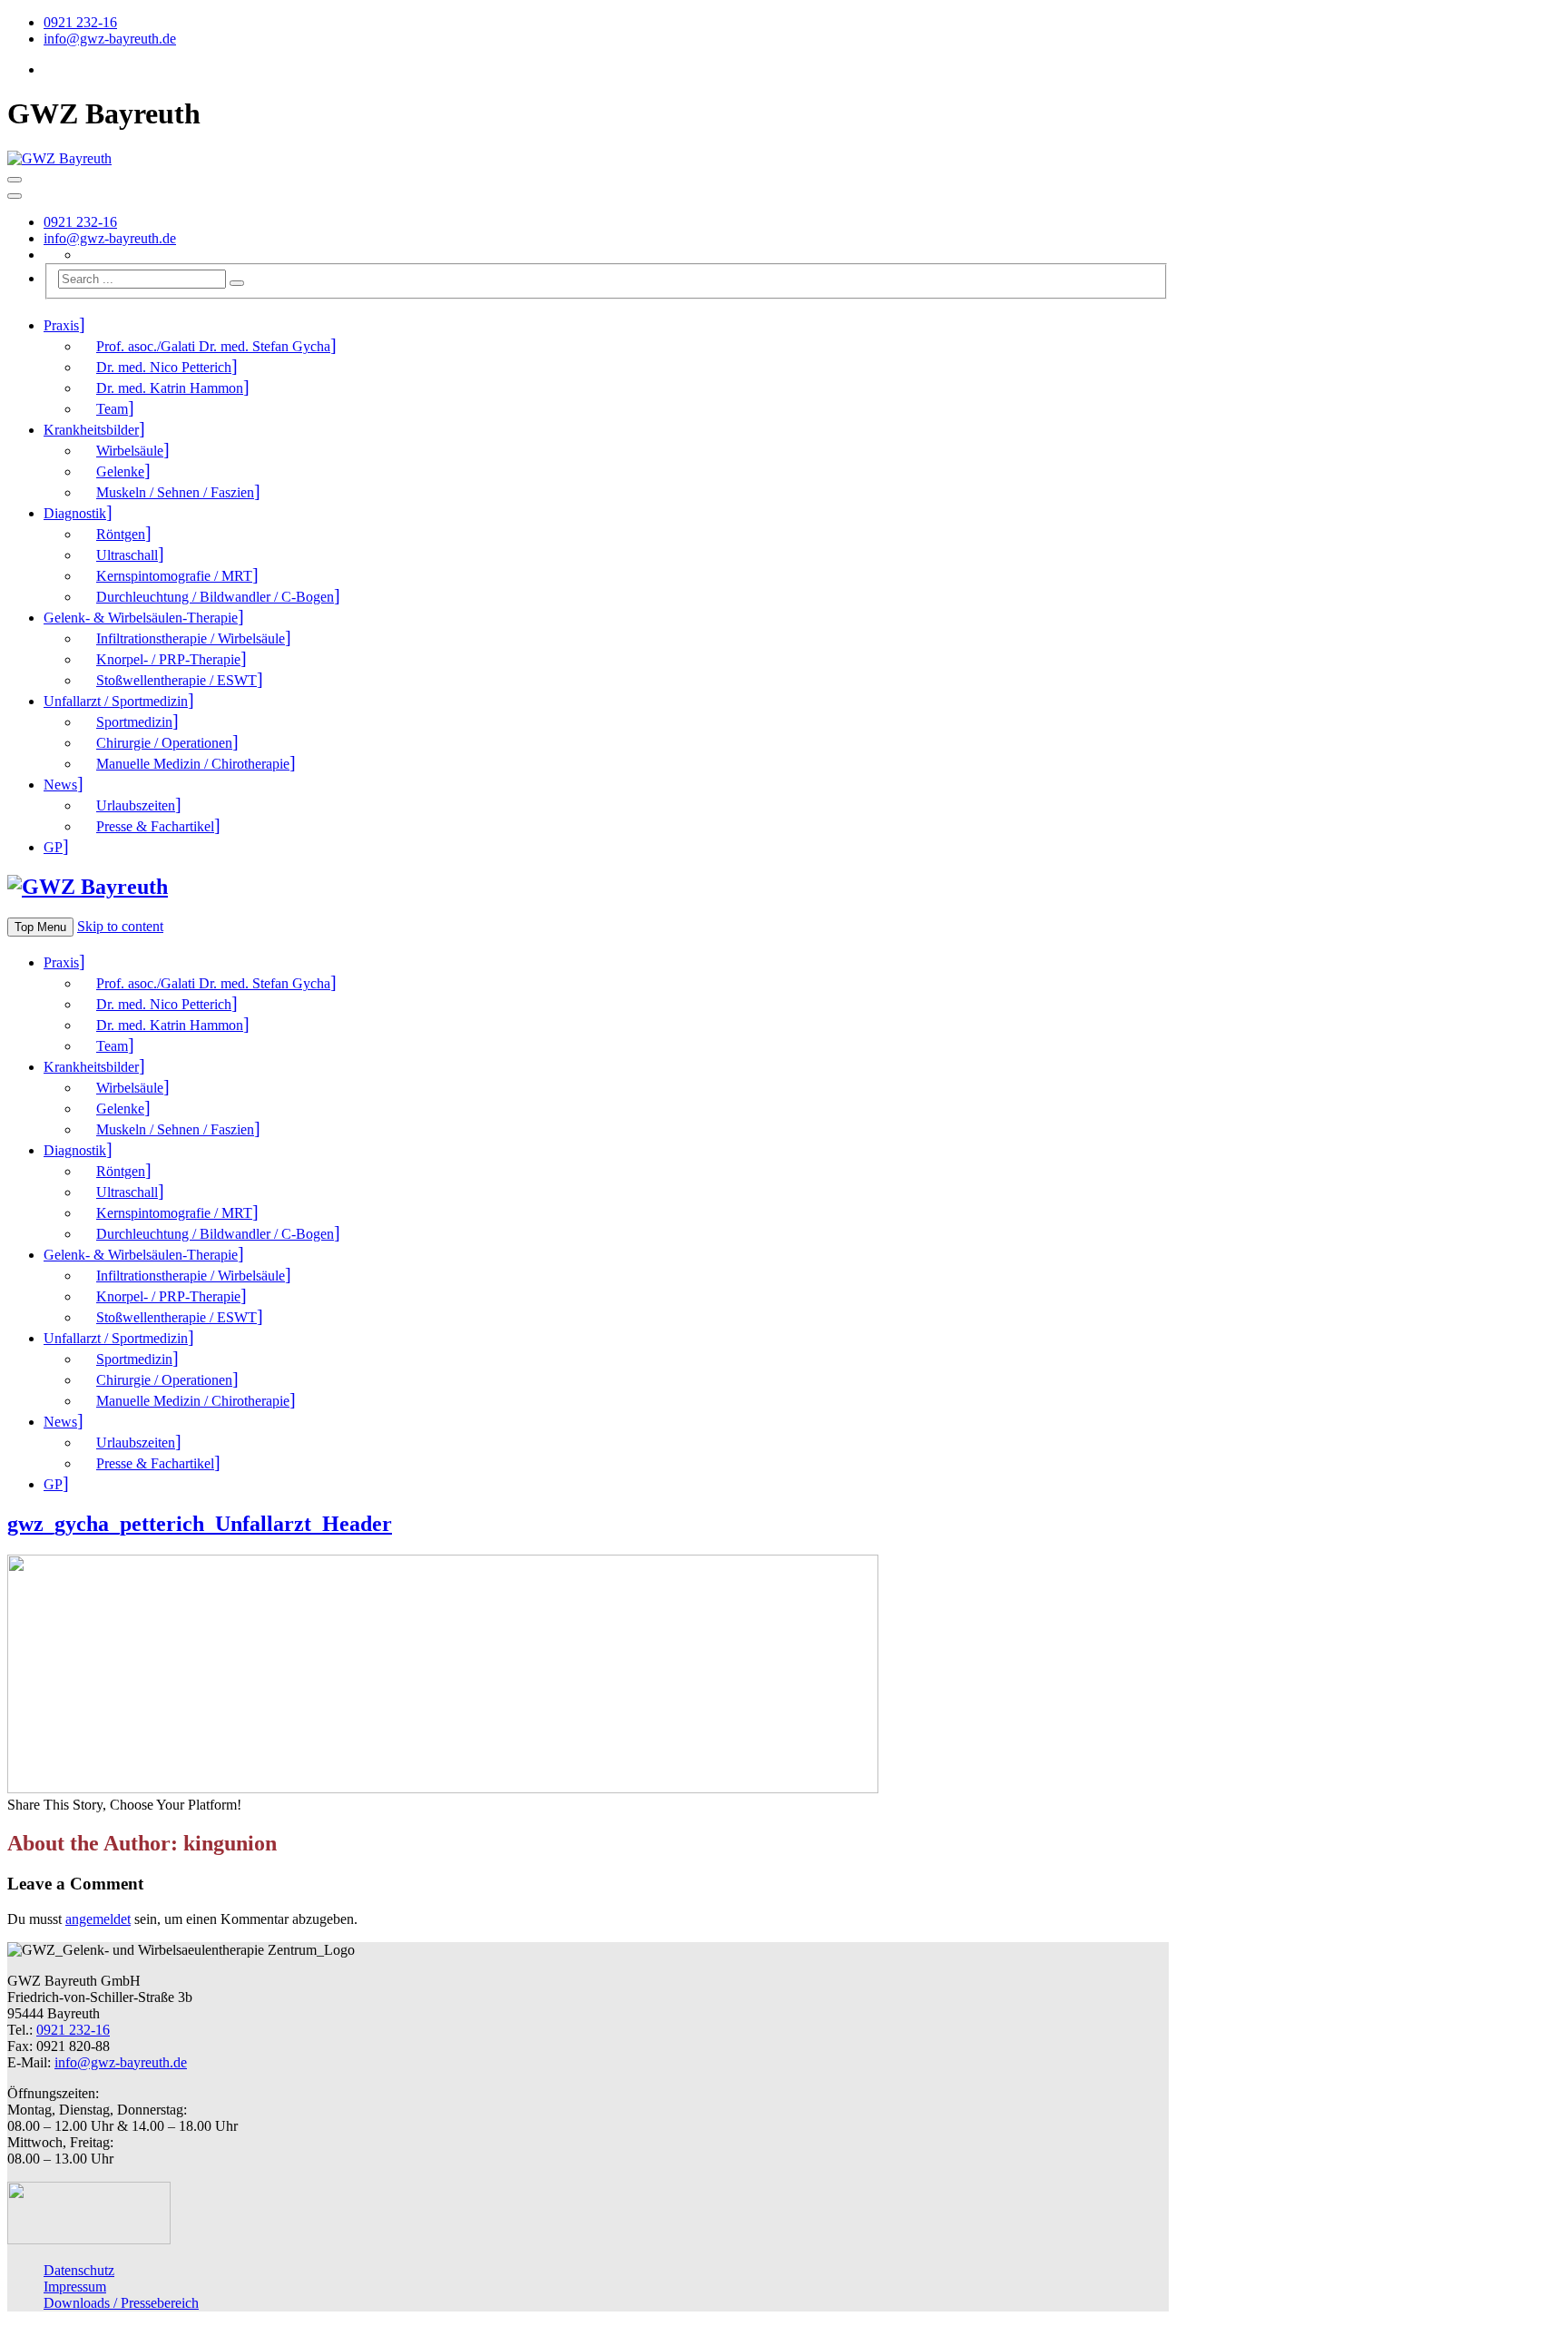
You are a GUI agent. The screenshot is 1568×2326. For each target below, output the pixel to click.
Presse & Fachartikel (155, 826)
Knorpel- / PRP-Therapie (168, 659)
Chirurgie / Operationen (164, 743)
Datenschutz (79, 2270)
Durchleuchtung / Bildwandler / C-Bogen (215, 597)
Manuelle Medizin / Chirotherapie (193, 764)
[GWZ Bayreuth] (59, 158)
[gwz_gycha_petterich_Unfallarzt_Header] (443, 1788)
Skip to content (120, 926)
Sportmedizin (134, 722)
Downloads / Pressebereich (121, 2303)
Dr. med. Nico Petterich (164, 367)
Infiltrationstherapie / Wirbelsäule (191, 638)
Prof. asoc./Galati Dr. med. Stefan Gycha (213, 346)
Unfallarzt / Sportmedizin (116, 701)
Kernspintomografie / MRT (174, 576)
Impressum (75, 2287)
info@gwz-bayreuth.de (110, 39)
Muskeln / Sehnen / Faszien (175, 492)
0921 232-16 (80, 22)
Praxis (61, 325)
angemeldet (98, 1919)
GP (53, 847)
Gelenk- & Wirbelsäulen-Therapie (141, 618)
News (60, 785)
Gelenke (120, 471)
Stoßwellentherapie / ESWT (176, 680)
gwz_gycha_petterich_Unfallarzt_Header (200, 1524)
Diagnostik (75, 513)
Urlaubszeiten (136, 805)
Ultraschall (127, 555)
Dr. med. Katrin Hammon (170, 388)
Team (112, 409)
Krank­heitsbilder (91, 430)
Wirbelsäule (130, 451)
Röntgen (121, 534)
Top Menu (40, 927)
